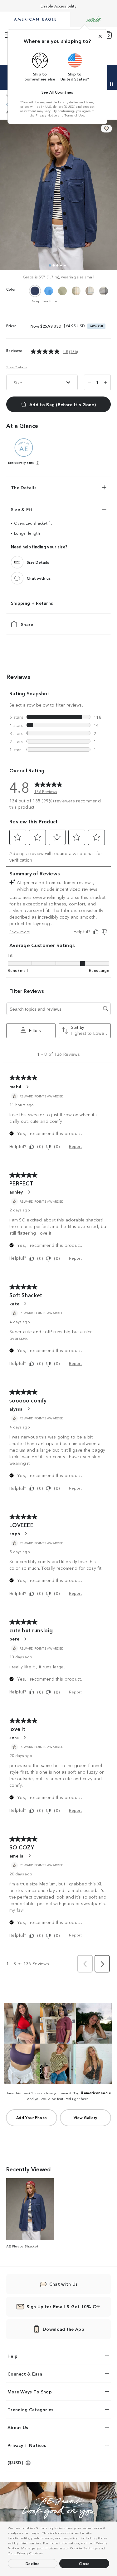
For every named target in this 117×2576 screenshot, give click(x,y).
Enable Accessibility (58, 6)
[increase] (105, 382)
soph (15, 1533)
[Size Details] (17, 562)
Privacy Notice (46, 115)
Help (12, 2356)
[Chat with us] (17, 578)
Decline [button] (33, 2563)
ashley (16, 1192)
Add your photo (32, 2117)
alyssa (16, 1409)
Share (27, 624)
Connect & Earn (25, 2374)
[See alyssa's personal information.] (28, 1409)
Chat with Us (64, 2284)
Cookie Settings (84, 2548)
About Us (18, 2427)
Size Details (17, 367)
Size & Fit (22, 509)
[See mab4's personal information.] (27, 1087)
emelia (17, 1856)
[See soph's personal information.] (26, 1534)
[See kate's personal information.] (25, 1304)
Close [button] (84, 2563)
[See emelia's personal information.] (29, 1856)
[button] (46, 2554)
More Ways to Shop (30, 2392)
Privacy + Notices (27, 2445)
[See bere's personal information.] (25, 1639)
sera (14, 1737)
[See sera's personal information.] (24, 1737)
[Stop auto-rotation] (111, 84)
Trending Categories (31, 2409)
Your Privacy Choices (25, 2553)
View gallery (85, 2117)
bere (14, 1639)
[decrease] (89, 382)
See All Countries (57, 92)
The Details (24, 487)
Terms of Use (74, 115)
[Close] (100, 36)
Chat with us (39, 578)
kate (14, 1304)
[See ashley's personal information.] (29, 1192)
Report (75, 1146)
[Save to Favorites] (106, 129)
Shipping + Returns (32, 603)
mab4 (15, 1086)
